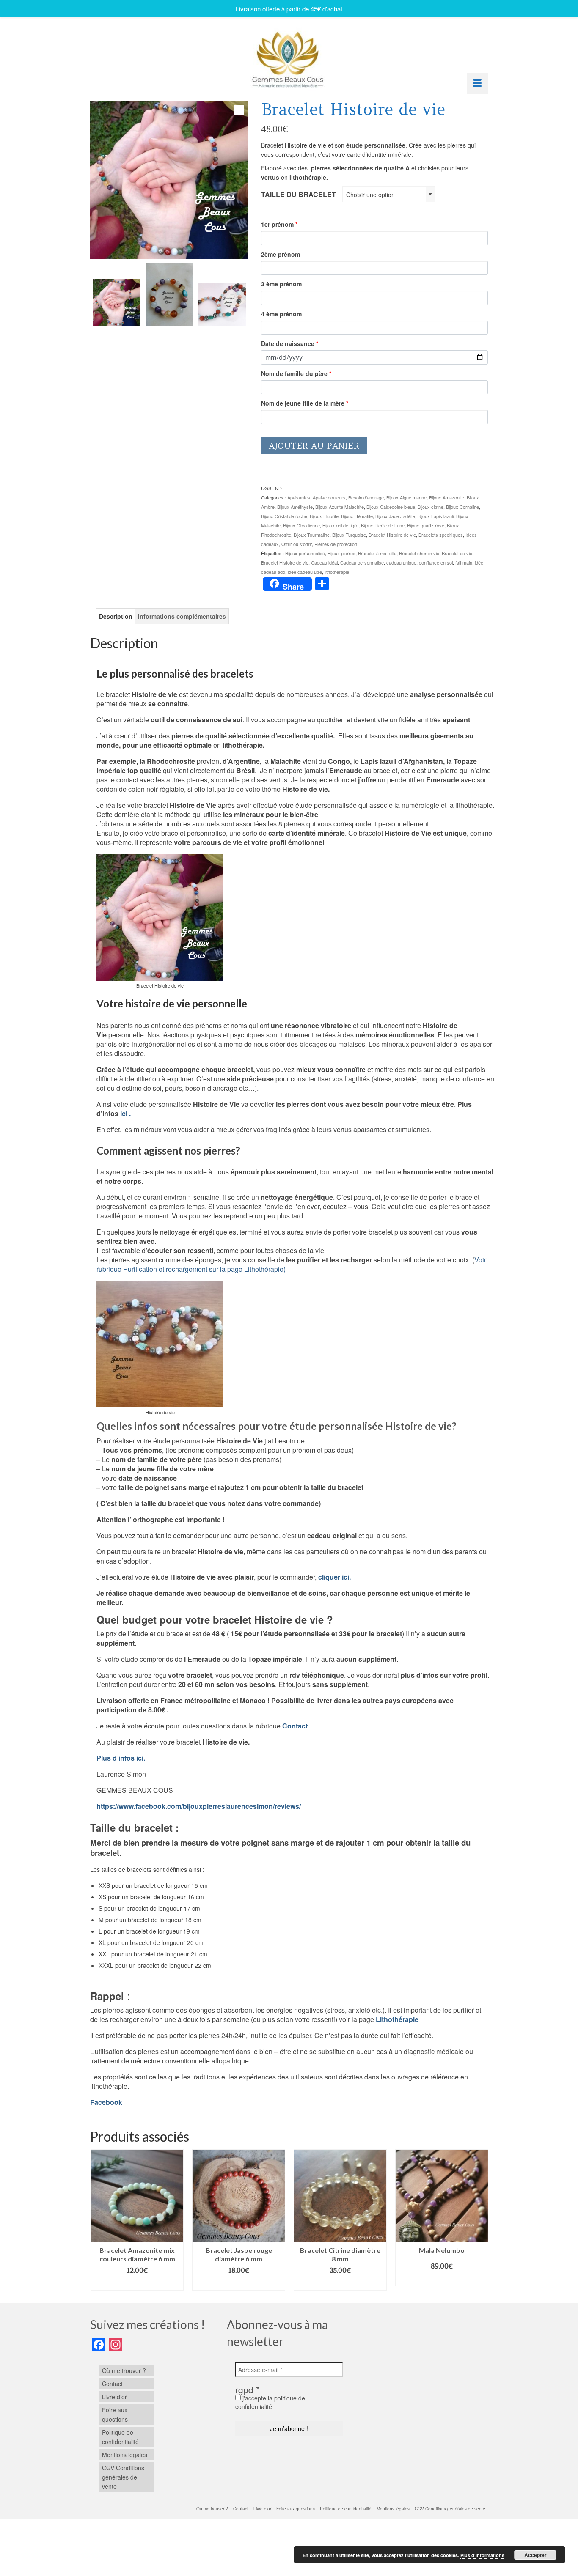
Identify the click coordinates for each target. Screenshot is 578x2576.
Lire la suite (442, 2280)
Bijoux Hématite (357, 516)
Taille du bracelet (299, 194)
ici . (125, 1113)
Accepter (535, 2555)
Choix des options (137, 2284)
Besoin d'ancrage (366, 497)
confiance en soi (436, 562)
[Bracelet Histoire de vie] (116, 303)
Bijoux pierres (341, 553)
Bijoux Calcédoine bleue (391, 507)
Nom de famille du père (296, 373)
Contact (295, 1726)
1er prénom (279, 224)
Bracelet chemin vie (419, 553)
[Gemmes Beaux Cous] (289, 57)
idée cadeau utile (305, 572)
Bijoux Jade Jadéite (395, 516)
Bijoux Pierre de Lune (383, 525)
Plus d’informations (482, 2555)
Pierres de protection (336, 544)
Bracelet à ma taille (377, 553)
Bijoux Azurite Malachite (340, 507)
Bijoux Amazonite (447, 497)
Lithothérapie (396, 2019)
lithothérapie (337, 572)
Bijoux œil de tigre (340, 525)
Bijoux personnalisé (305, 553)
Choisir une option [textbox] (370, 195)
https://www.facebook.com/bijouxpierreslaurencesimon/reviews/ (199, 1806)
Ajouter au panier (314, 446)
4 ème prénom (281, 314)
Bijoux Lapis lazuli (436, 516)
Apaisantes (299, 497)
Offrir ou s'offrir (297, 544)
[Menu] (477, 84)
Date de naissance (290, 343)
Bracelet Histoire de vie (392, 535)
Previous (98, 2220)
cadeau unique (401, 562)
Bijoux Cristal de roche (284, 516)
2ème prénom (281, 254)
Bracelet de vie (457, 553)
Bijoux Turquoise (349, 535)
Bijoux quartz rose (426, 525)
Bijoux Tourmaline (312, 535)
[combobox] (389, 194)
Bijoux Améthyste (295, 507)
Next (480, 2220)
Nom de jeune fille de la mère (305, 403)
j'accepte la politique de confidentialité (270, 2402)
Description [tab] (116, 616)
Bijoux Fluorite (324, 516)
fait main (464, 562)
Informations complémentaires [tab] (182, 616)
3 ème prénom (281, 284)
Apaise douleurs (329, 497)
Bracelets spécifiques (441, 535)
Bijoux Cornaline (462, 507)
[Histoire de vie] (169, 295)
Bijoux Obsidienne (301, 525)
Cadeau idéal (324, 562)
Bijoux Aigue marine (406, 497)
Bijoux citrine (431, 507)
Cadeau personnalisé (362, 562)
